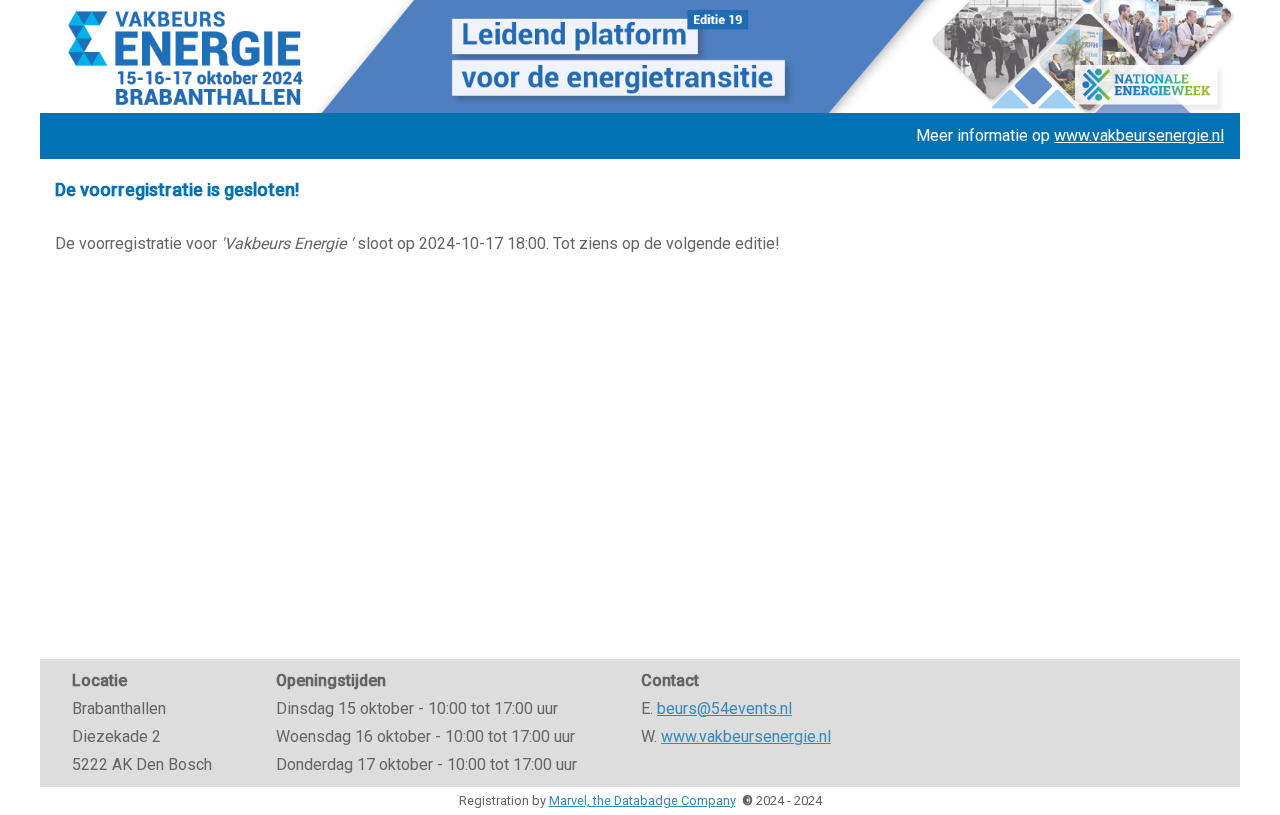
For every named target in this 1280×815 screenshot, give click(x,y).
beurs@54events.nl (724, 708)
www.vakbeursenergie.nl (1139, 135)
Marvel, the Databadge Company (642, 800)
